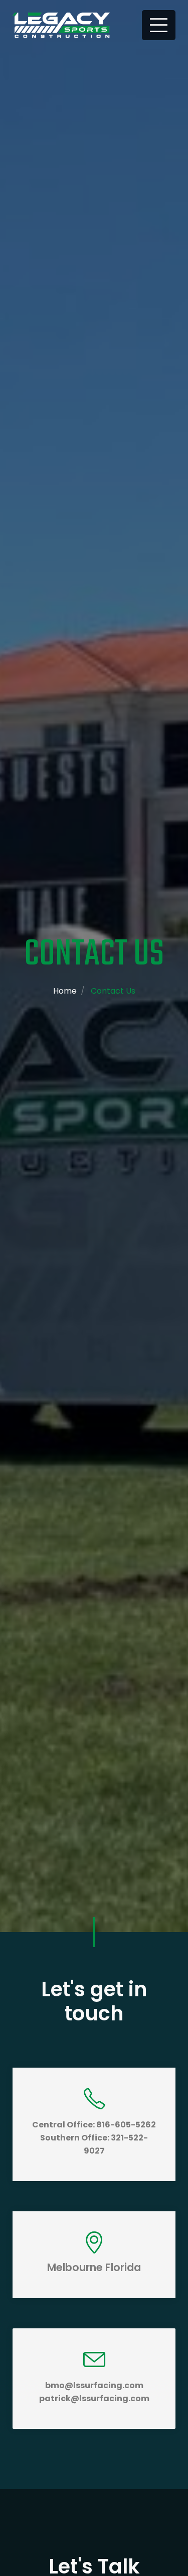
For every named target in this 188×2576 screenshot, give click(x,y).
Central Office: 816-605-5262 (94, 2125)
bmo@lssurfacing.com (94, 2385)
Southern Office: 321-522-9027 (94, 2144)
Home (65, 991)
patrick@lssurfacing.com (94, 2398)
